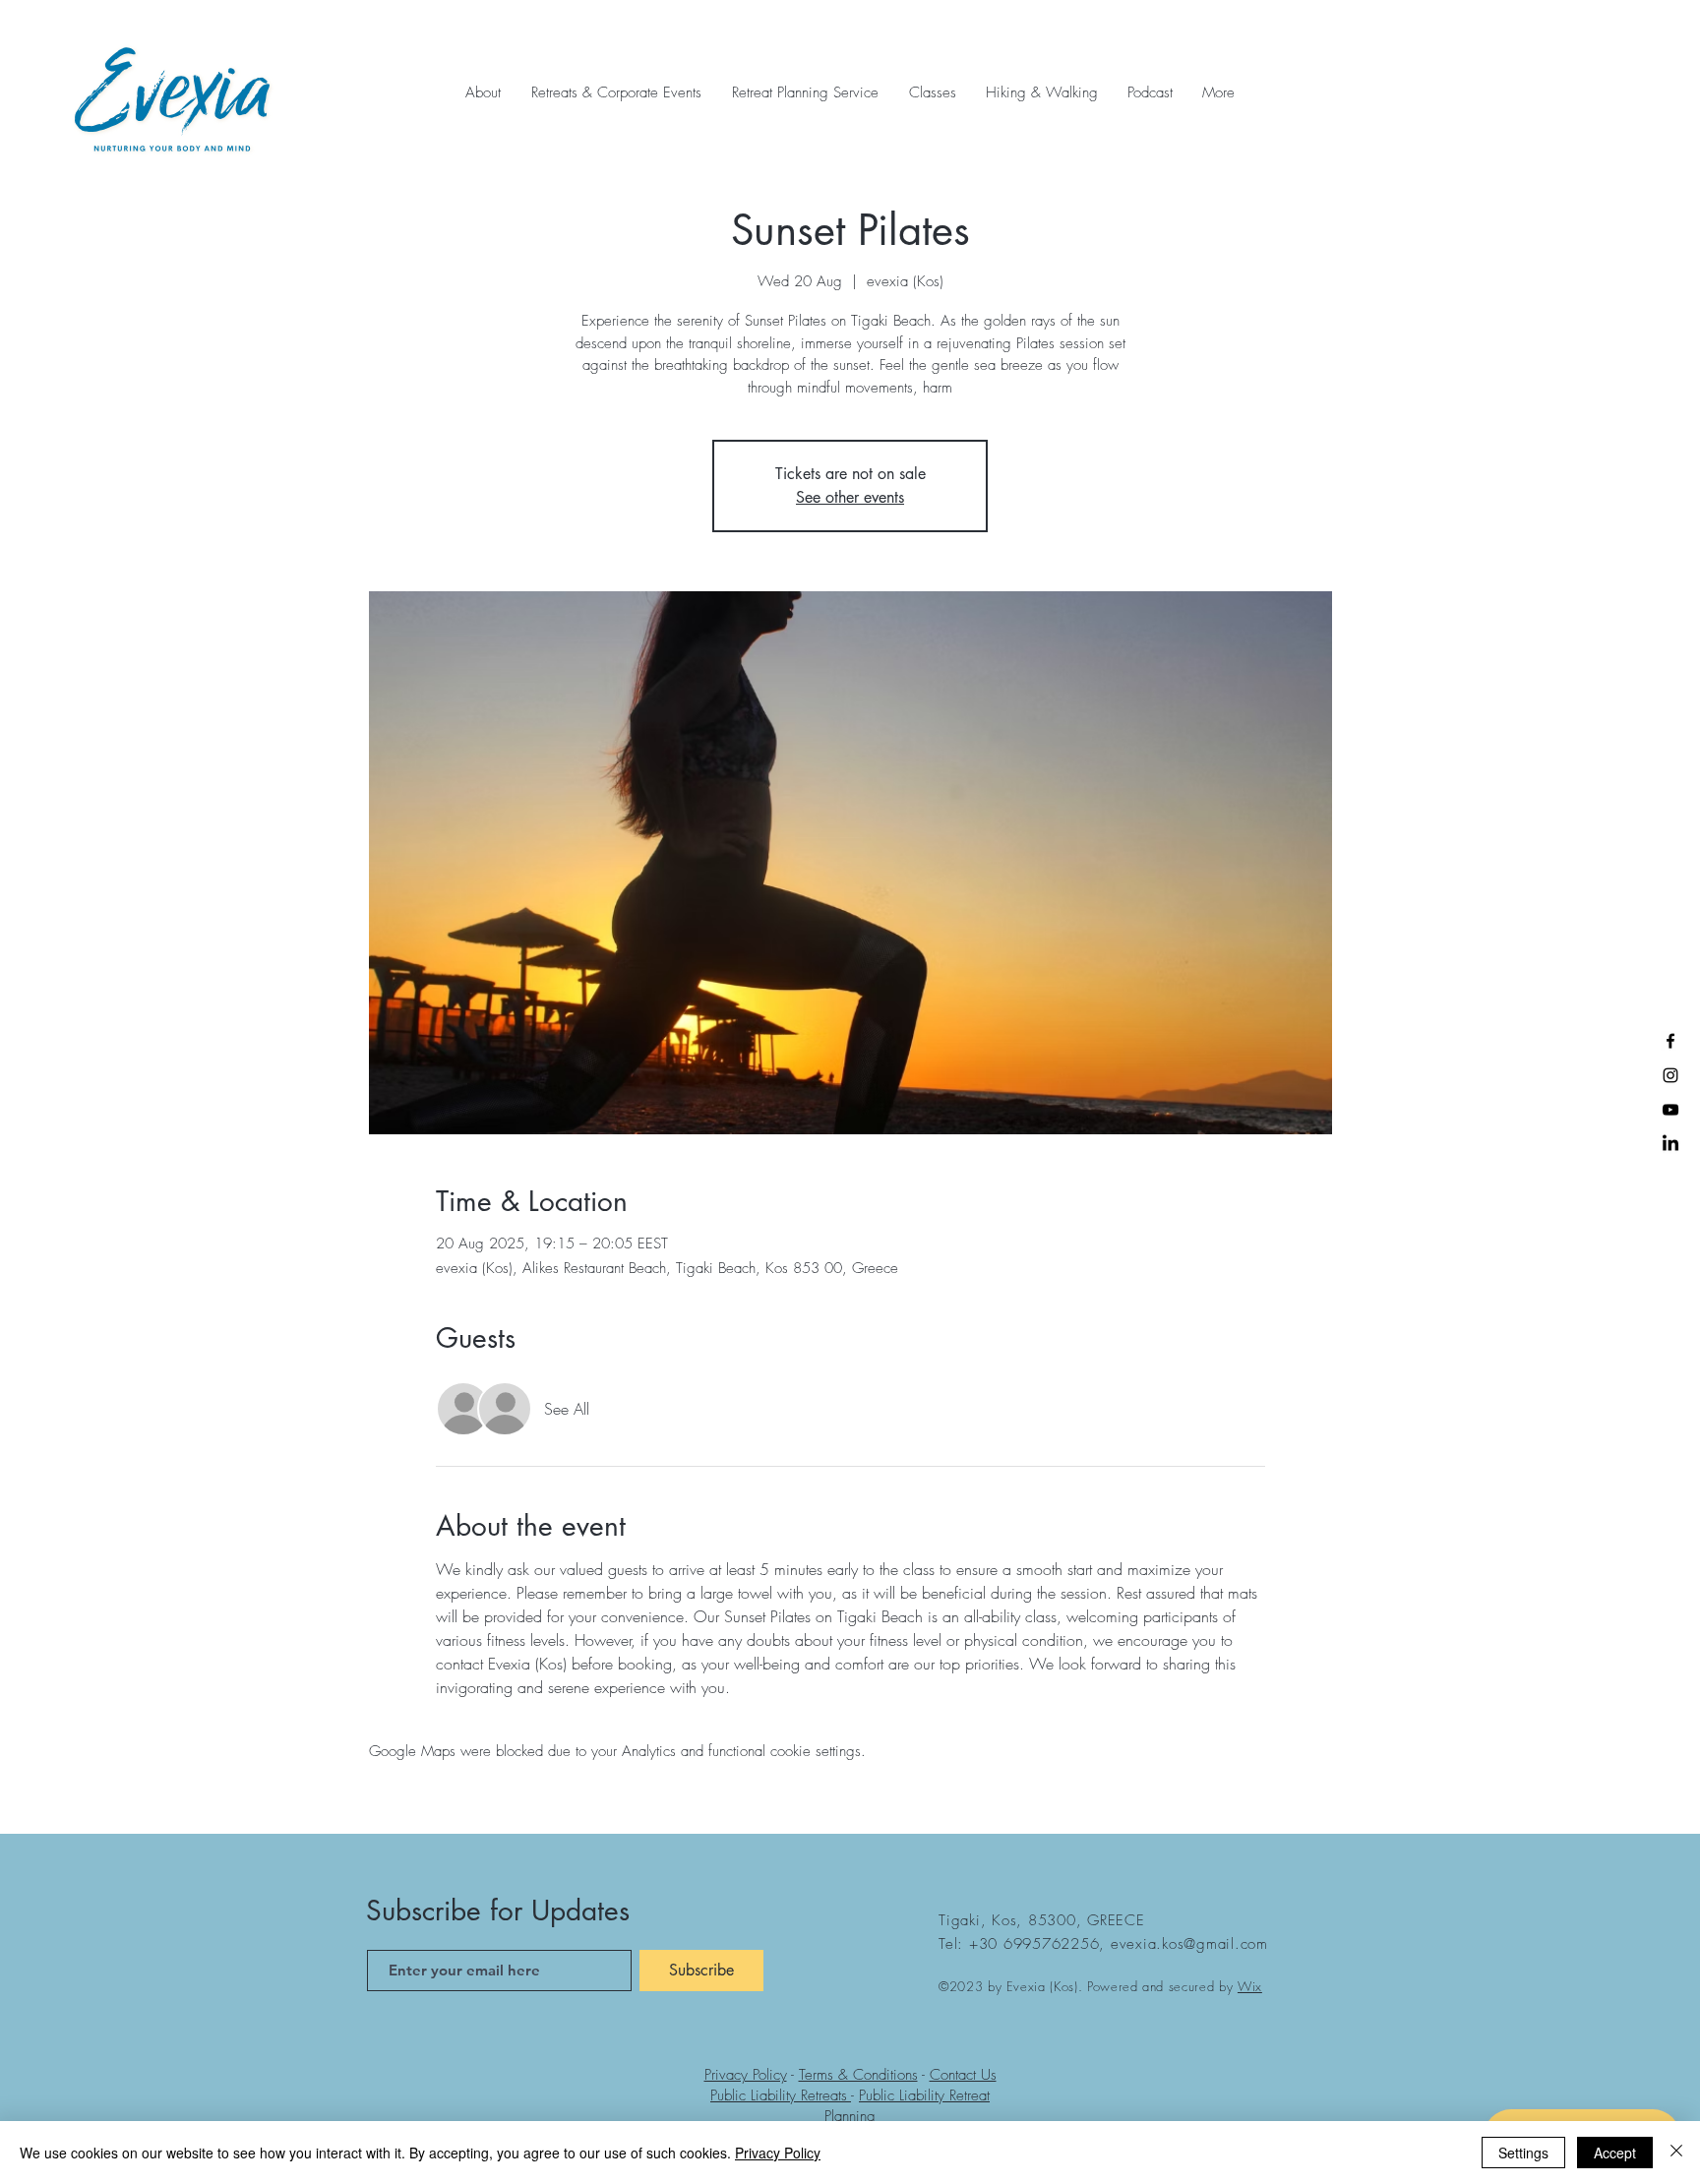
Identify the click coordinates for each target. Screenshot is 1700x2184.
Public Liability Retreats (781, 2095)
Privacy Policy (746, 2075)
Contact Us (963, 2075)
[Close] (1676, 2153)
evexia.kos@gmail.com (1189, 1944)
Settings (1523, 2153)
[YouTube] (1670, 1110)
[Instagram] (1670, 1075)
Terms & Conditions (858, 2075)
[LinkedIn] (1670, 1144)
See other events (850, 497)
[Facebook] (1670, 1041)
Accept (1615, 2153)
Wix (1250, 1986)
